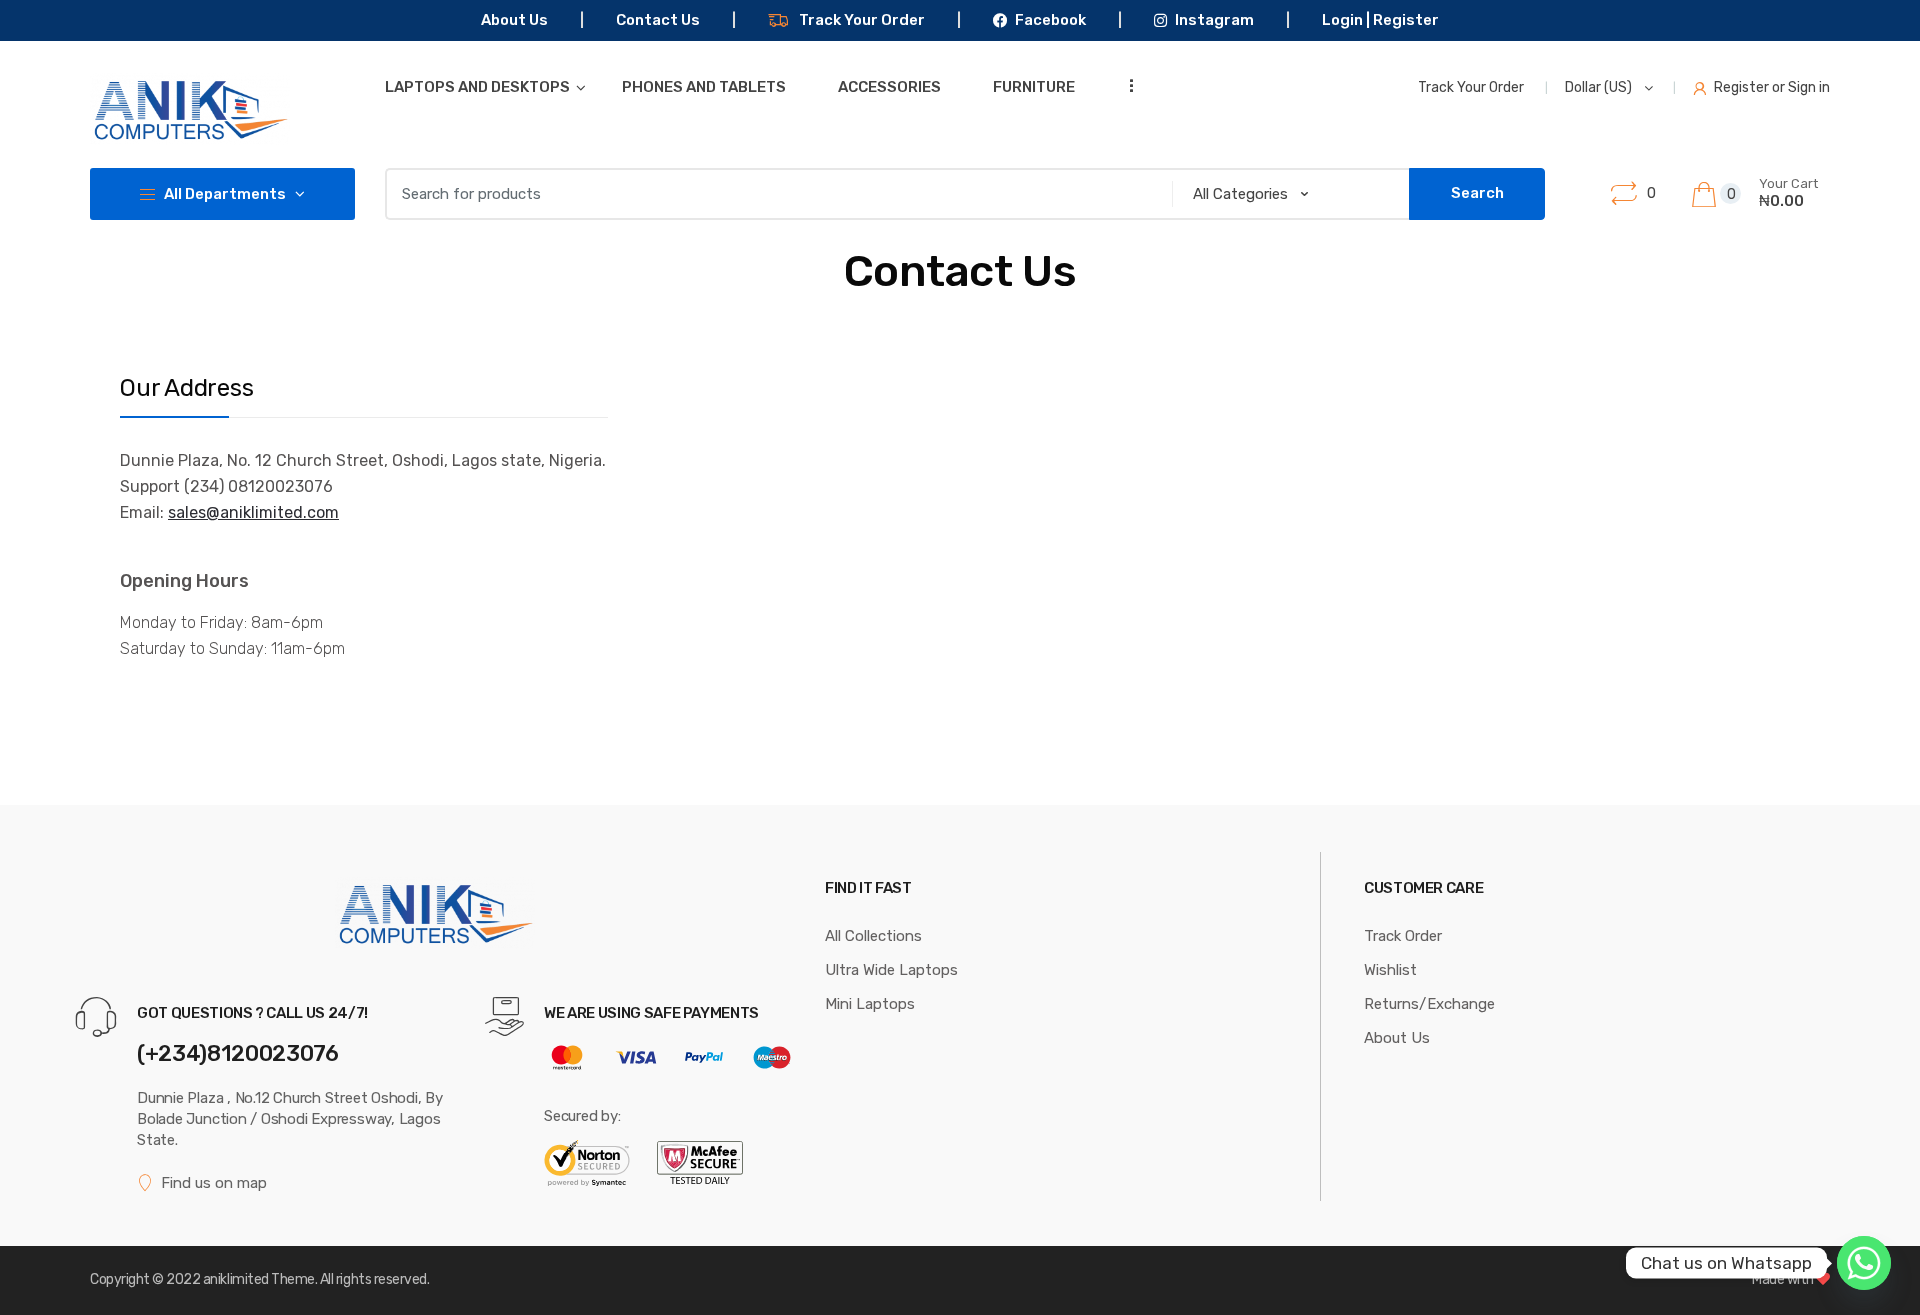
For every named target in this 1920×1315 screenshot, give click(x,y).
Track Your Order (862, 20)
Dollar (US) (1600, 87)
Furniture (1034, 87)
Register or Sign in (1772, 87)
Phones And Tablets (704, 87)
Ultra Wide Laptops (891, 970)
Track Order (1403, 936)
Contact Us (658, 20)
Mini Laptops (870, 1004)
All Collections (873, 936)
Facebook (1050, 20)
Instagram (1214, 20)
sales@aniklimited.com (253, 512)
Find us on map (214, 1183)
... (1125, 85)
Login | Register (1380, 20)
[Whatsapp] (1864, 1263)
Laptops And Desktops (477, 87)
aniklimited (236, 1279)
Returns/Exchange (1429, 1004)
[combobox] (772, 194)
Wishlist (1390, 970)
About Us (514, 20)
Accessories (889, 87)
